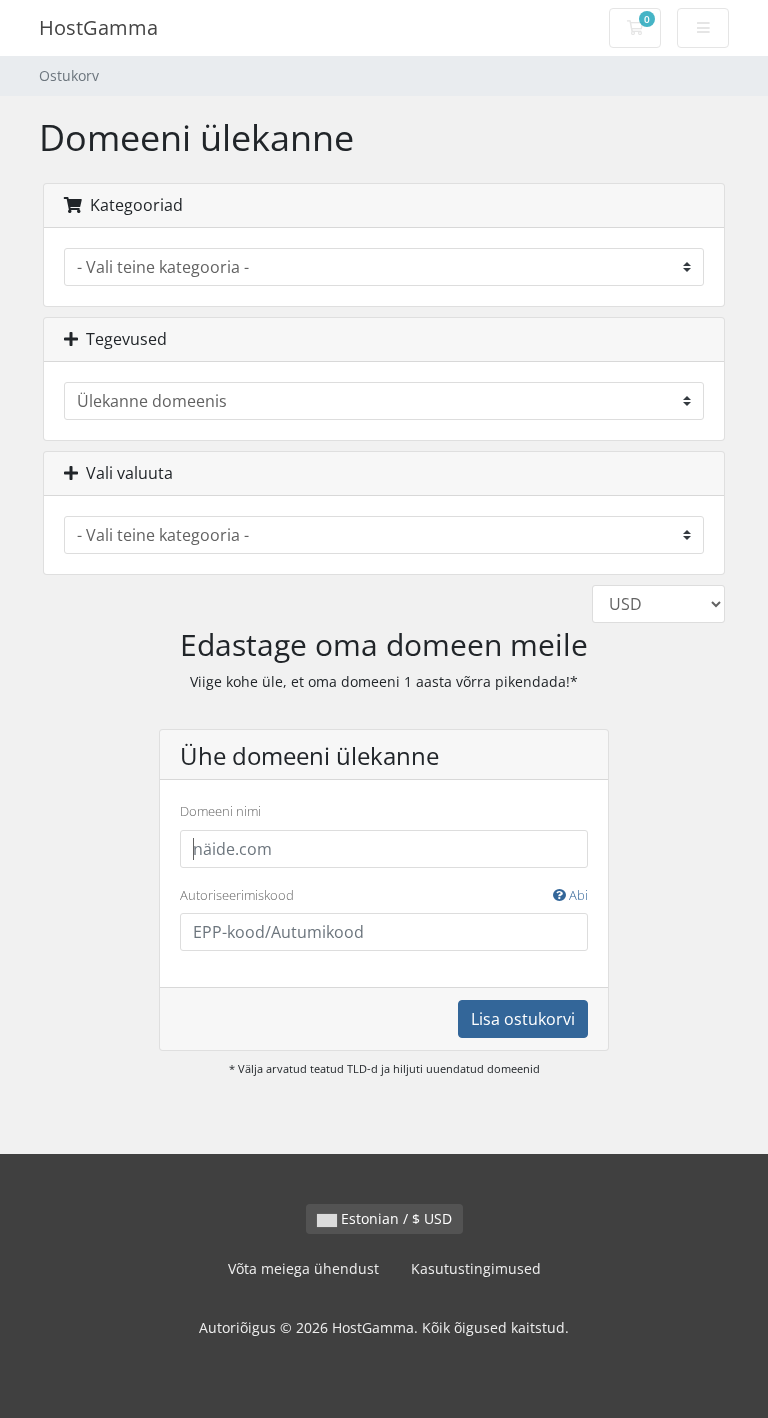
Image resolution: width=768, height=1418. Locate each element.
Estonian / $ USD (394, 1218)
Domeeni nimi (220, 811)
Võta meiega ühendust (303, 1268)
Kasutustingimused (476, 1268)
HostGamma (98, 27)
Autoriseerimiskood (384, 895)
